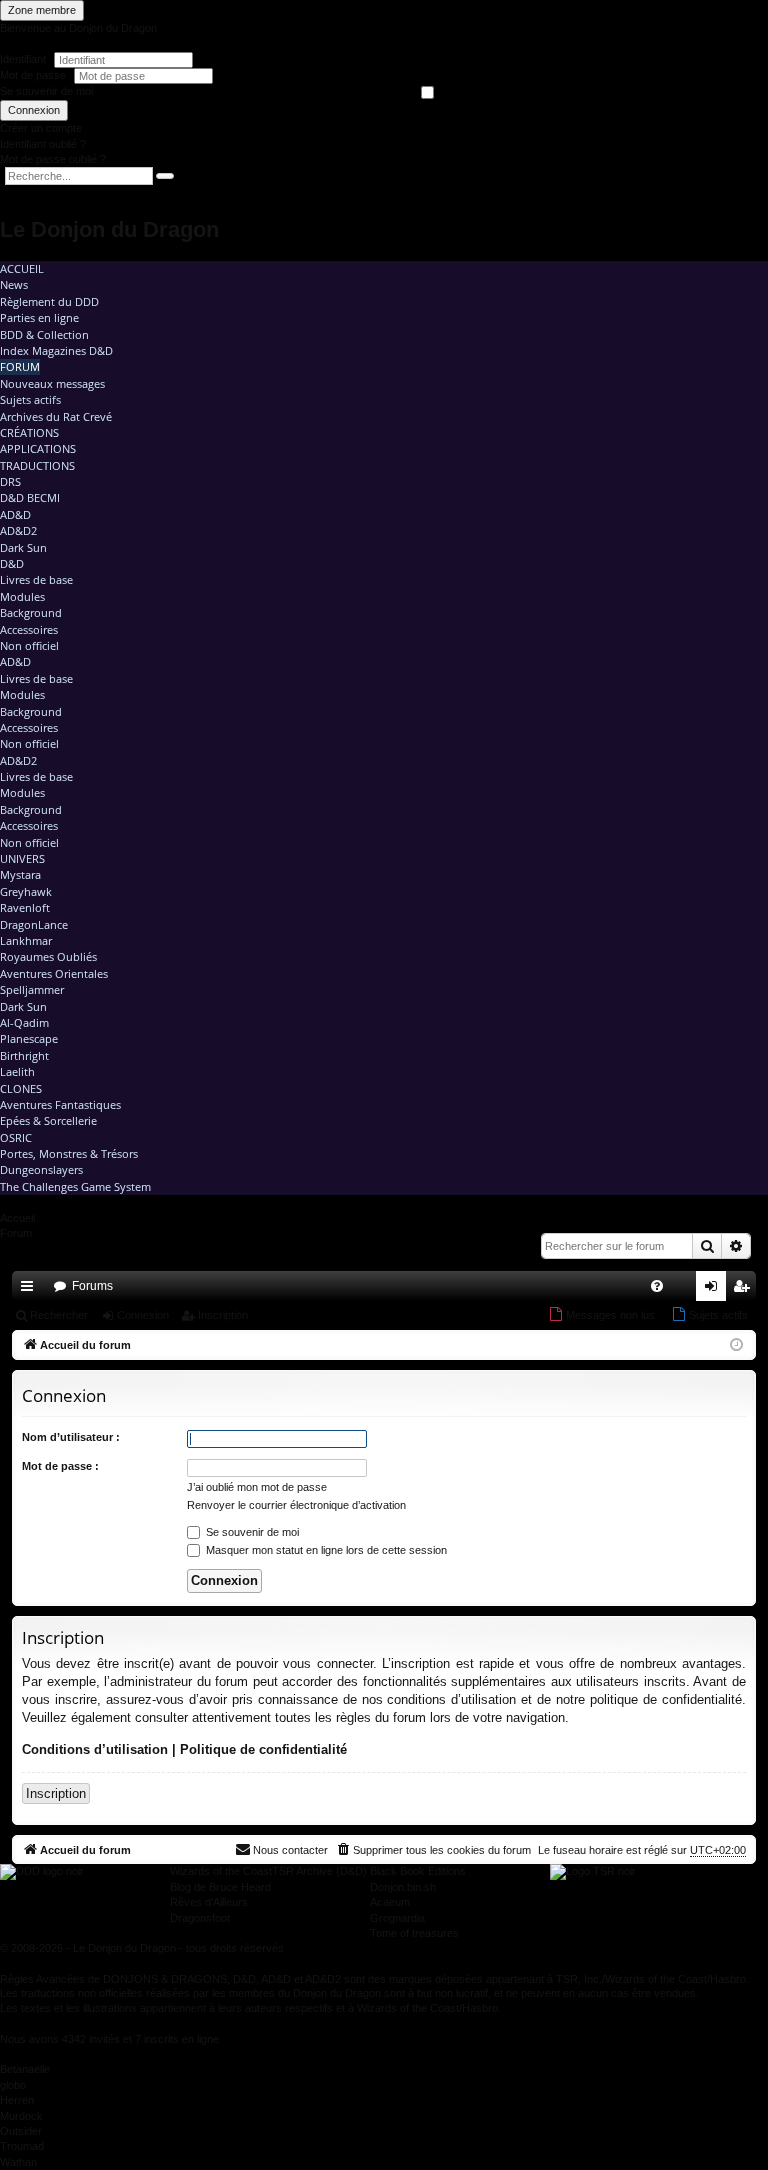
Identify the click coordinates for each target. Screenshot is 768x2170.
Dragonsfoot (200, 1918)
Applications (38, 448)
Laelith (17, 1071)
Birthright (24, 1055)
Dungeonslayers (41, 1169)
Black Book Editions (418, 1871)
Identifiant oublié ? (43, 144)
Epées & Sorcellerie (48, 1120)
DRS (10, 481)
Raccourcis (31, 1290)
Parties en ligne (39, 317)
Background (31, 612)
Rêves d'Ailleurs (209, 1902)
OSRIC (16, 1137)
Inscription (223, 1315)
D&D (12, 563)
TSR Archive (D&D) (319, 1871)
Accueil (22, 268)
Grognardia (397, 1918)
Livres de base (36, 579)
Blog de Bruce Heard (220, 1887)
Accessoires (29, 629)
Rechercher (59, 1315)
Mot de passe (34, 75)
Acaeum (390, 1902)
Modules (22, 596)
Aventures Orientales (54, 973)
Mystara (20, 874)
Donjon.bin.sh (403, 1887)
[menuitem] (657, 1286)
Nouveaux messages (52, 383)
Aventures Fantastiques (60, 1104)
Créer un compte (41, 128)
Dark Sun (23, 547)
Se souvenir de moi (46, 91)
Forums (92, 1286)
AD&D (15, 514)
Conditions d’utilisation (95, 1749)
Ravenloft (25, 907)
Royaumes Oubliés (48, 956)
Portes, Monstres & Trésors (69, 1153)
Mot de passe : (60, 1466)
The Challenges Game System (75, 1186)
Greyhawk (26, 891)
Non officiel (29, 645)
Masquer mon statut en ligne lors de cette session (325, 1550)
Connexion (34, 110)
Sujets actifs (30, 399)
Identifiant (23, 59)
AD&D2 (18, 530)
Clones (21, 1088)
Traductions (37, 465)
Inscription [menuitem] (745, 1290)
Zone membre (42, 10)
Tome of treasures (414, 1933)
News (14, 284)
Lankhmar (26, 940)
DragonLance (34, 924)
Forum (20, 366)
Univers (22, 858)
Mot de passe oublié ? (53, 159)
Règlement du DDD (49, 301)
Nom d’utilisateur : (71, 1437)
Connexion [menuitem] (715, 1290)
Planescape (29, 1038)
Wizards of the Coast (221, 1871)
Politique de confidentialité (263, 1749)
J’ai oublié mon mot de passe (257, 1487)
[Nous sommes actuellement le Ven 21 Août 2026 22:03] (736, 1345)
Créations (29, 432)
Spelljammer (32, 989)
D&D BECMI (30, 497)
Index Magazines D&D (56, 350)
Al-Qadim (24, 1022)
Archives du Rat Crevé (56, 416)
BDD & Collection (44, 334)
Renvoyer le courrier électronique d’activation (296, 1505)
